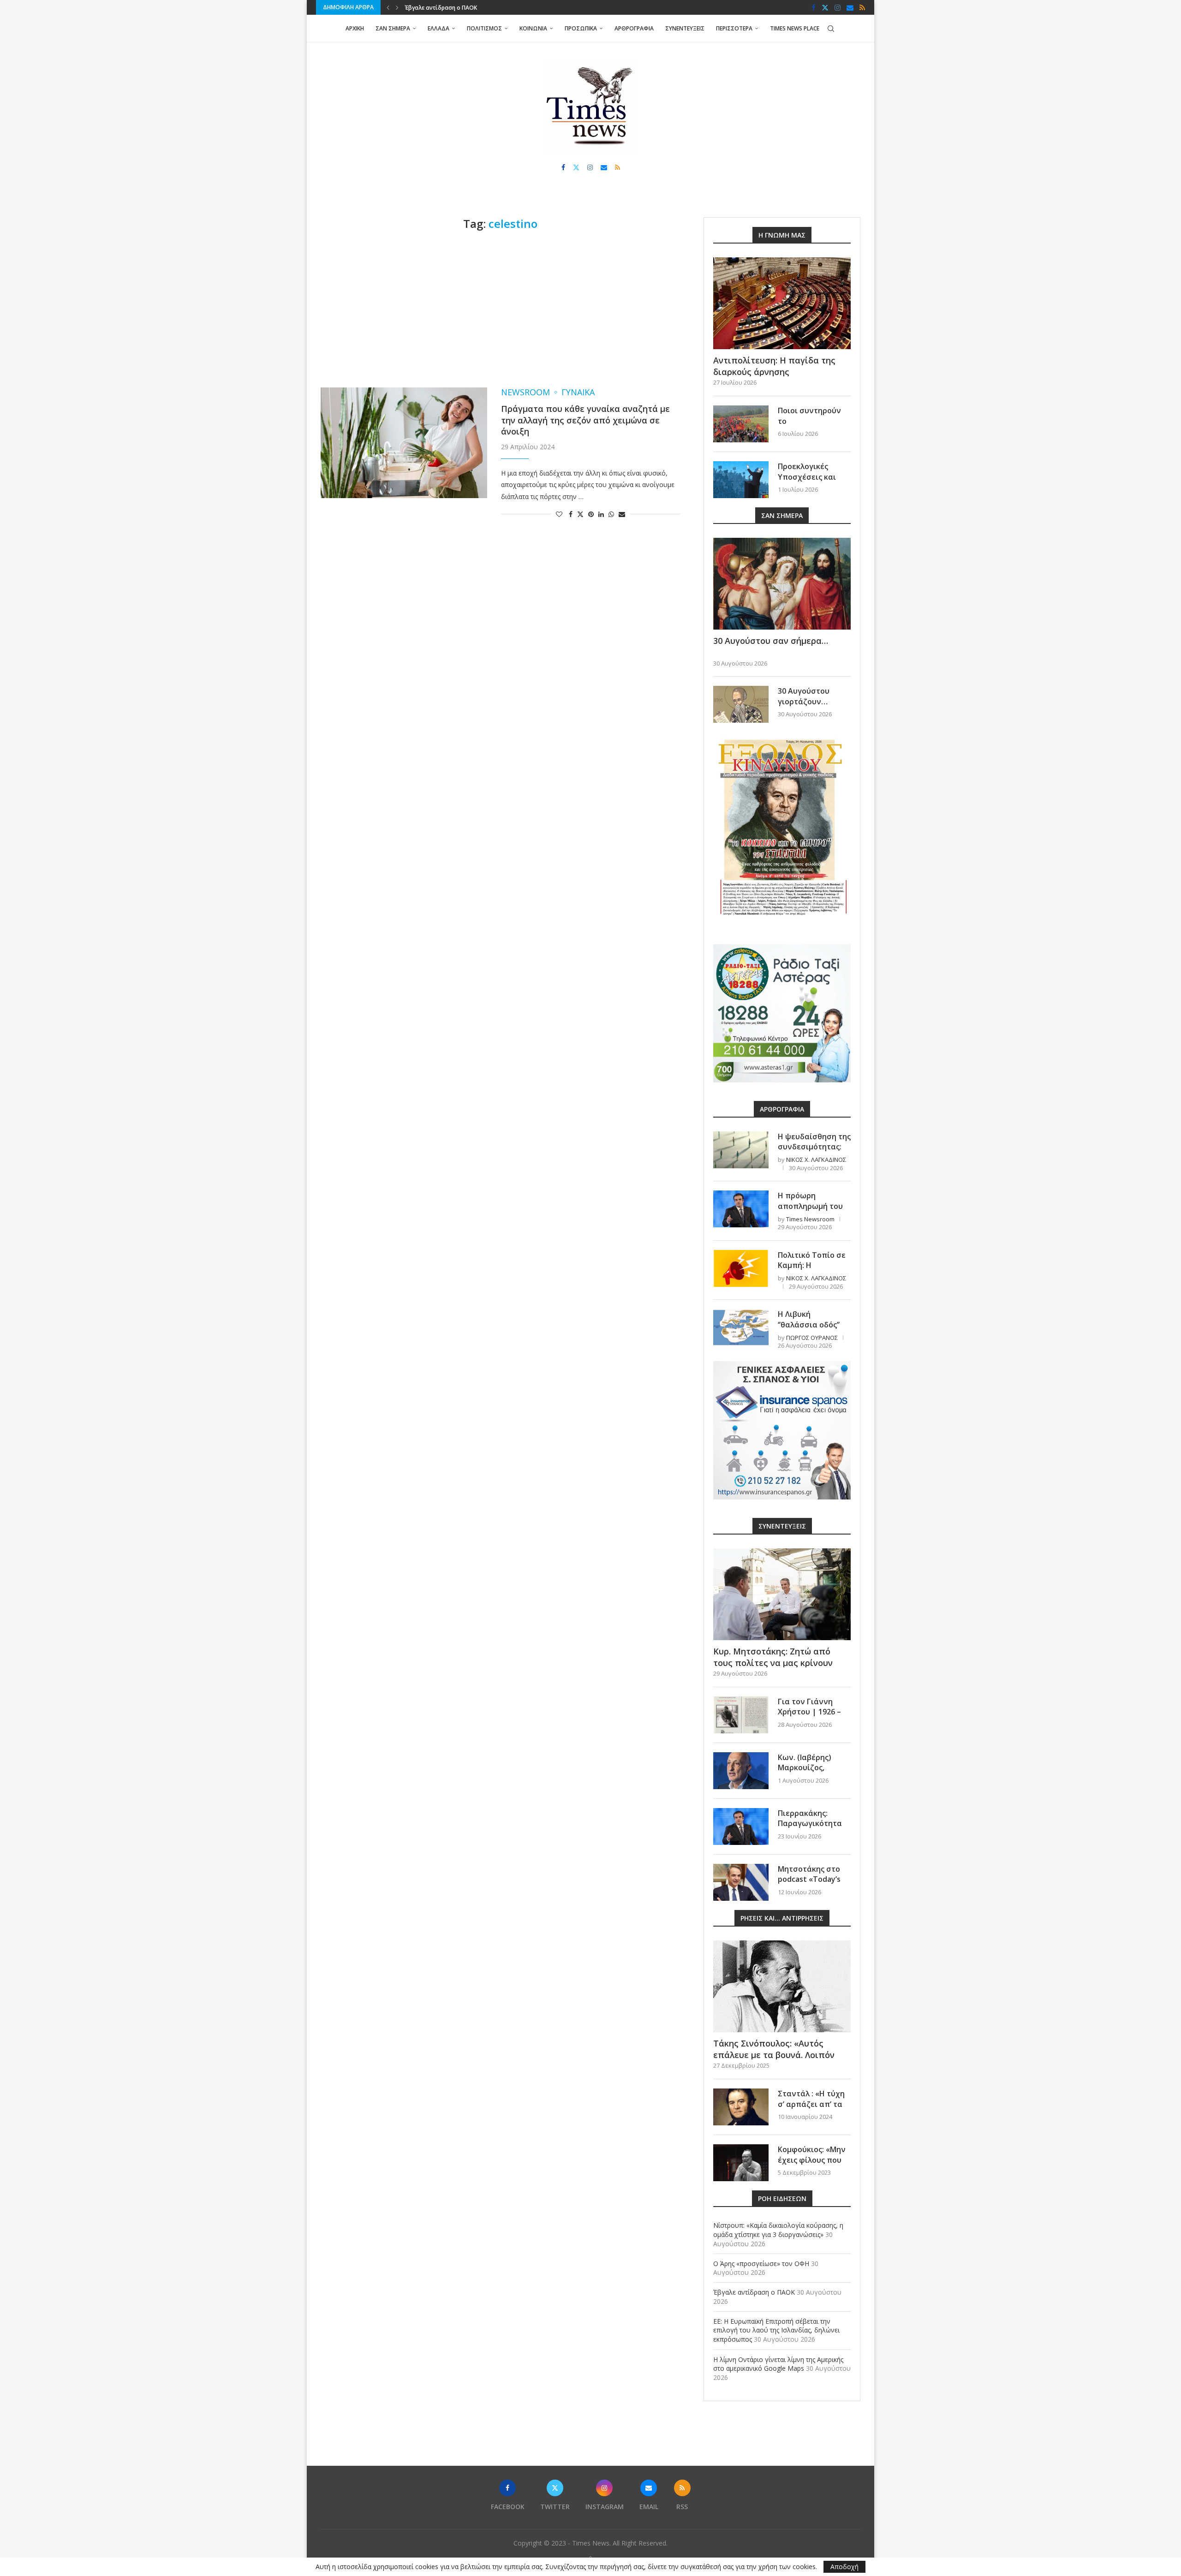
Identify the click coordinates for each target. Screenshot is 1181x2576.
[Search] (831, 29)
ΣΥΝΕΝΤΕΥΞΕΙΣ (685, 28)
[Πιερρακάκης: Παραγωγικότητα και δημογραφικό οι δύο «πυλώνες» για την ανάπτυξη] (741, 1826)
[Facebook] (814, 7)
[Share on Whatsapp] (611, 514)
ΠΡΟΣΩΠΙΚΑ (581, 28)
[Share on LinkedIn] (601, 514)
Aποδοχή (844, 2567)
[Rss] (862, 7)
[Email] (850, 7)
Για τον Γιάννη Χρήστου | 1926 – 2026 (809, 1712)
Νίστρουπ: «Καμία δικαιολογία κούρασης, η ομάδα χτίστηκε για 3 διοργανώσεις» (778, 2230)
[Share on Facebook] (571, 514)
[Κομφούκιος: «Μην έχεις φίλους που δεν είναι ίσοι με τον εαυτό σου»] (741, 2163)
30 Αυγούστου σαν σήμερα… (771, 641)
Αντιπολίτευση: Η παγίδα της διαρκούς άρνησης (774, 366)
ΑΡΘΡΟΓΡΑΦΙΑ (634, 28)
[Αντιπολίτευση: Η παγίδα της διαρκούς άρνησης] (782, 303)
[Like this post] (559, 514)
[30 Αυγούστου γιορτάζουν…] (741, 704)
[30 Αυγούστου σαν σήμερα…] (782, 584)
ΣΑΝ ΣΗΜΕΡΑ (393, 28)
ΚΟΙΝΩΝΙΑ (533, 28)
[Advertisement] (501, 309)
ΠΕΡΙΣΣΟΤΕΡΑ (734, 28)
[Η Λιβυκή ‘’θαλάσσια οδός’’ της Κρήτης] (741, 1327)
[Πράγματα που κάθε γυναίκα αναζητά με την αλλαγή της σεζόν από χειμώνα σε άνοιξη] (404, 443)
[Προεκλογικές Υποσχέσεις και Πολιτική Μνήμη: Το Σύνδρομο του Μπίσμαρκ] (741, 480)
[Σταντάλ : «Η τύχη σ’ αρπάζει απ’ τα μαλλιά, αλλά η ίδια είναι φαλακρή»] (741, 2107)
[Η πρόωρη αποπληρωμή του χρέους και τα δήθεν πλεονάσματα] (741, 1209)
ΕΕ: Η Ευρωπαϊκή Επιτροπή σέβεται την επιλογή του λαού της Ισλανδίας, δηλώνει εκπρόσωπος (776, 2330)
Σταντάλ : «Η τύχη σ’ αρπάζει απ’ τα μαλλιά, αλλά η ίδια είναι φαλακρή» (814, 2109)
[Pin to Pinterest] (591, 514)
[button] (388, 7)
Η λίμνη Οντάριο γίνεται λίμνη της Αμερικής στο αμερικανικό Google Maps (778, 2364)
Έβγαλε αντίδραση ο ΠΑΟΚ (754, 2292)
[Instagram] (838, 7)
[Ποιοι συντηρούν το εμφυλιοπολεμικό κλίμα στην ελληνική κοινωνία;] (741, 424)
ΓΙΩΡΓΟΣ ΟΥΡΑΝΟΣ (812, 1338)
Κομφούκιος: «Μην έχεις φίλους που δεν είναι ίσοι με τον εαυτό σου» (812, 2165)
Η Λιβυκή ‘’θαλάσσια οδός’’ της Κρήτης (809, 1324)
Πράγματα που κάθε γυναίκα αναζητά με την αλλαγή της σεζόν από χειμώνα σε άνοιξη (585, 420)
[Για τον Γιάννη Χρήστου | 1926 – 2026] (741, 1715)
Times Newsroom (810, 1219)
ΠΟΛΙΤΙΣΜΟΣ (484, 28)
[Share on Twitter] (580, 514)
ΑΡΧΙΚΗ (355, 28)
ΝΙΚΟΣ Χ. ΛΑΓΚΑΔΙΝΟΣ (816, 1160)
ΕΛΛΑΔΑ (438, 28)
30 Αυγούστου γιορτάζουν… (804, 696)
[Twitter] (825, 7)
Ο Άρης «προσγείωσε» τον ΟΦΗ (761, 2264)
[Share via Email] (622, 514)
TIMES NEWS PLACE (795, 28)
